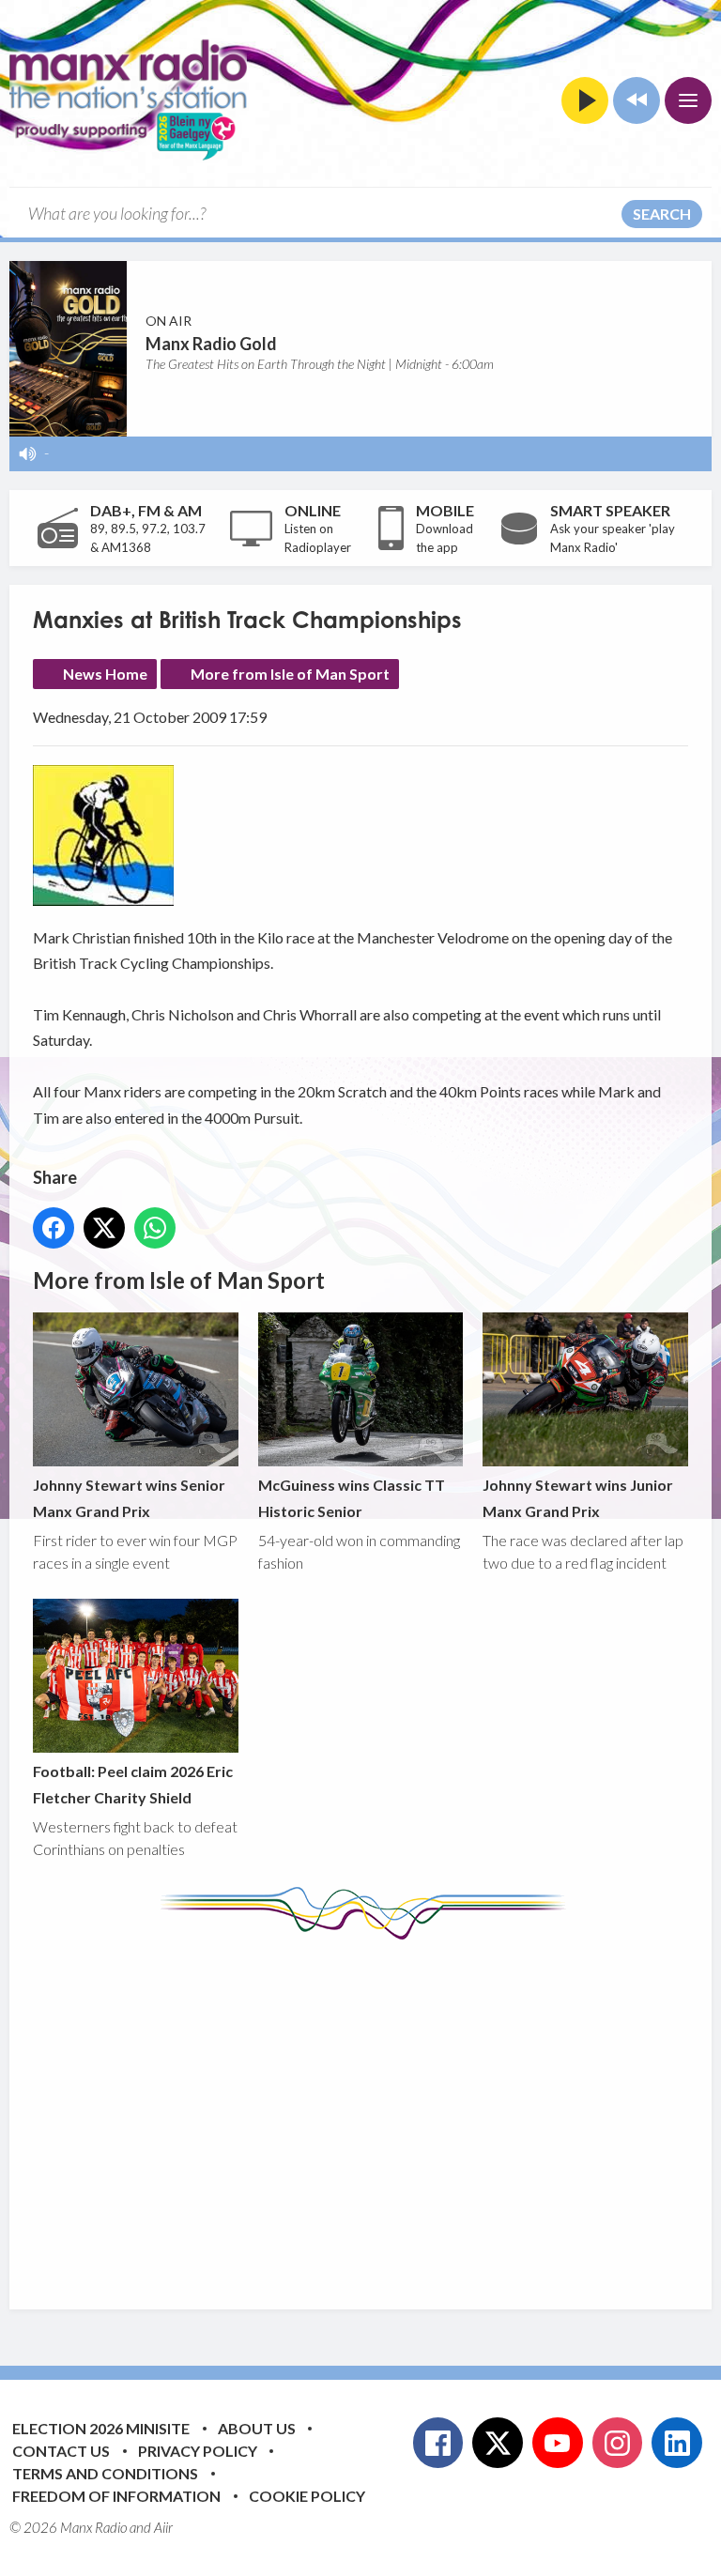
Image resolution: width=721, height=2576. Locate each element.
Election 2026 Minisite (101, 2428)
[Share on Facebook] (54, 1228)
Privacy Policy (198, 2451)
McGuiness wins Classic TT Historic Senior (352, 1497)
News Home (105, 674)
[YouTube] (558, 2443)
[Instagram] (618, 2443)
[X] (498, 2443)
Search (662, 214)
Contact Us (61, 2451)
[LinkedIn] (677, 2443)
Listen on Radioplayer (318, 538)
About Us (257, 2428)
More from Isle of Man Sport (290, 674)
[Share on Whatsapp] (155, 1228)
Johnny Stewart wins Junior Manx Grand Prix (578, 1497)
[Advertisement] (377, 2110)
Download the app (445, 538)
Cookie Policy (307, 2496)
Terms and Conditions (105, 2473)
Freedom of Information (116, 2496)
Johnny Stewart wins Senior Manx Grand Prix (129, 1497)
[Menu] (688, 100)
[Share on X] (104, 1228)
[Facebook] (438, 2443)
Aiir (163, 2527)
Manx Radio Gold (211, 344)
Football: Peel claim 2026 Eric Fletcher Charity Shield (133, 1784)
